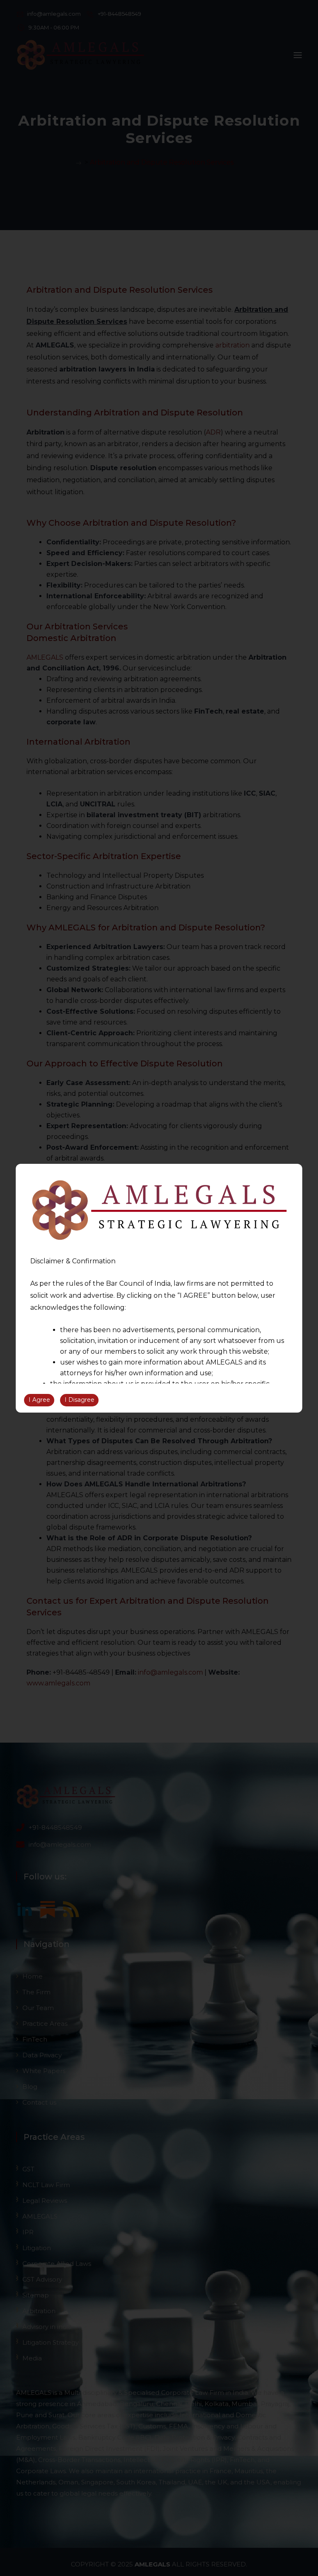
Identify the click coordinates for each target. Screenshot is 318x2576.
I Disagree (79, 1400)
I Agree (39, 1400)
